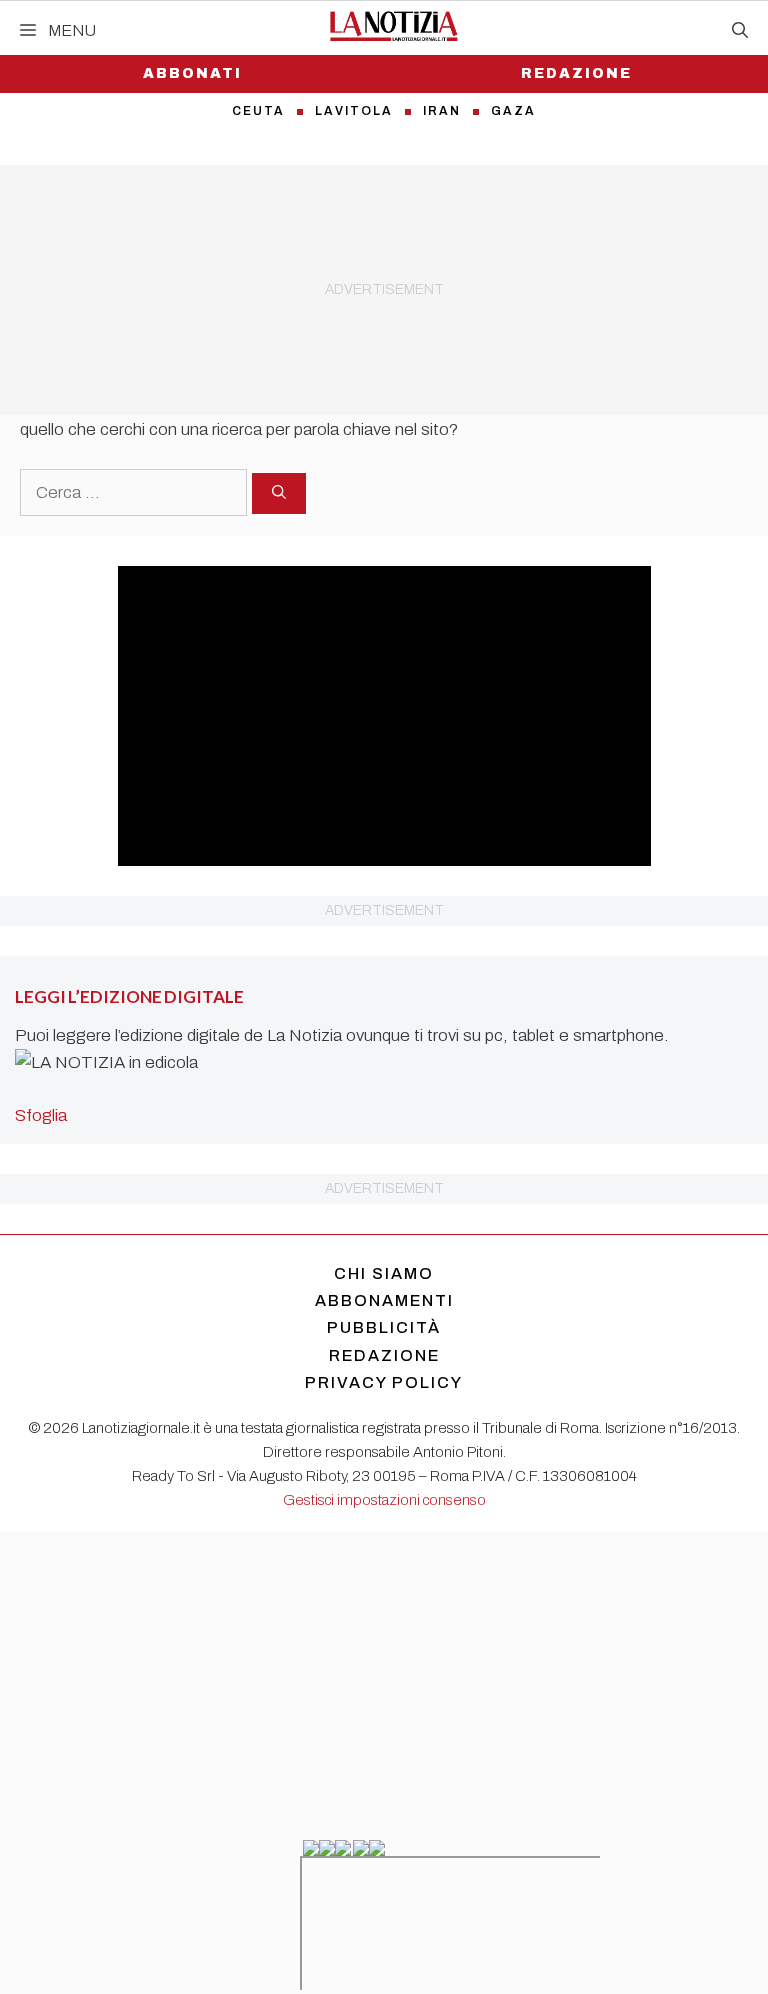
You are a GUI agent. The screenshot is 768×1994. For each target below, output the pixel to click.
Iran (442, 111)
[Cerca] (279, 493)
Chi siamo (384, 1273)
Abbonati (192, 73)
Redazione (576, 73)
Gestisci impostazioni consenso (384, 1500)
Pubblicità (384, 1327)
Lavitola (354, 111)
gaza (513, 111)
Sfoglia (41, 1115)
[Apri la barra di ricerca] (740, 31)
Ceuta (258, 111)
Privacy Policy (384, 1382)
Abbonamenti (384, 1300)
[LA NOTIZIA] (393, 26)
